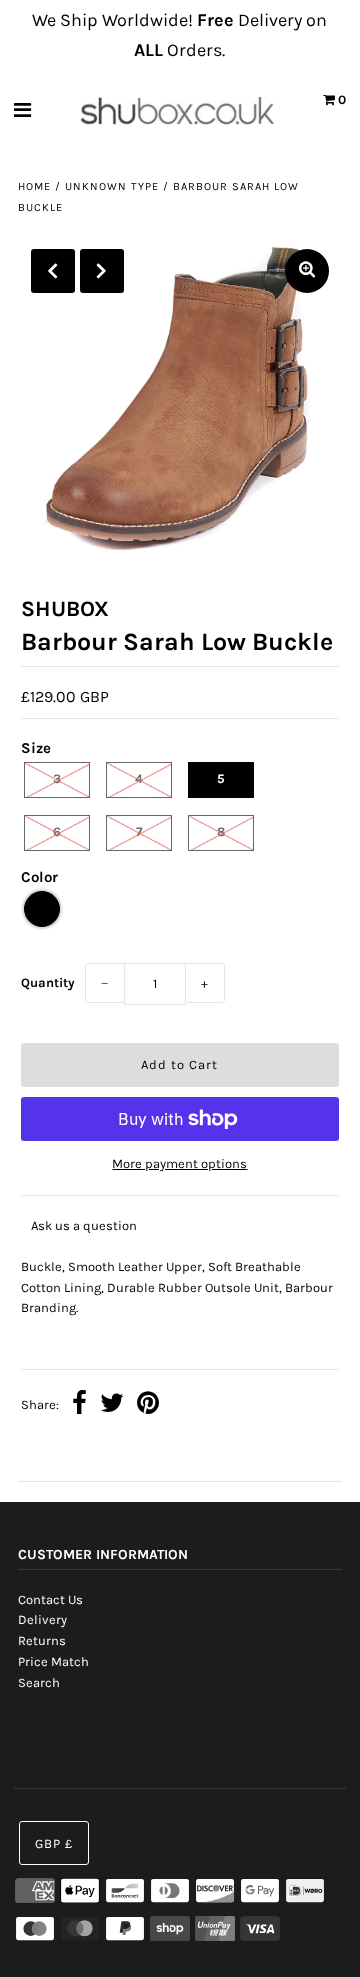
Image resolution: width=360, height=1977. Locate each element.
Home (34, 186)
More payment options (179, 1163)
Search (39, 1682)
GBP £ (54, 1843)
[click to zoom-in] (307, 271)
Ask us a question (84, 1225)
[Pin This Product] (148, 1405)
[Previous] (53, 271)
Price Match (53, 1661)
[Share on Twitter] (112, 1405)
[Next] (102, 271)
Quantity (48, 982)
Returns (42, 1640)
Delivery (42, 1619)
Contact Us (50, 1599)
